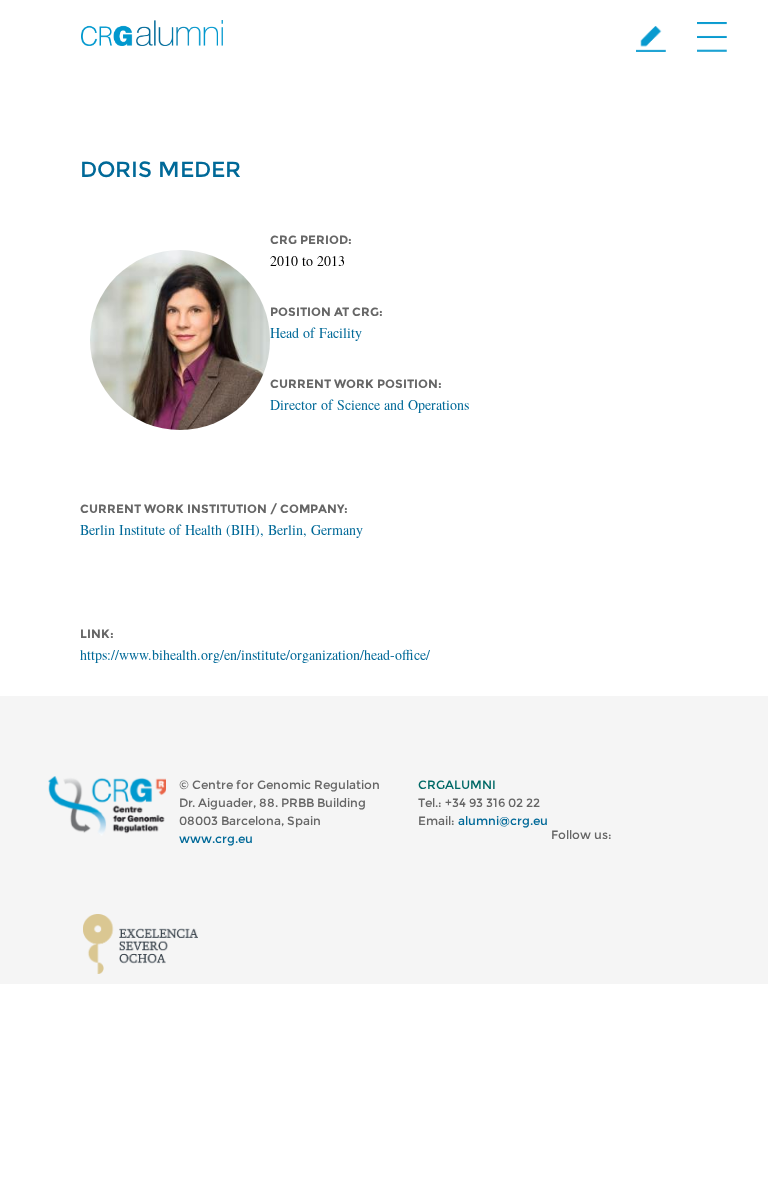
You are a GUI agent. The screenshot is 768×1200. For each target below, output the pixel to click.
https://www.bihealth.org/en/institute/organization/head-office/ (255, 654)
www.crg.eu (216, 838)
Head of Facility (316, 332)
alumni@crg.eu (503, 820)
